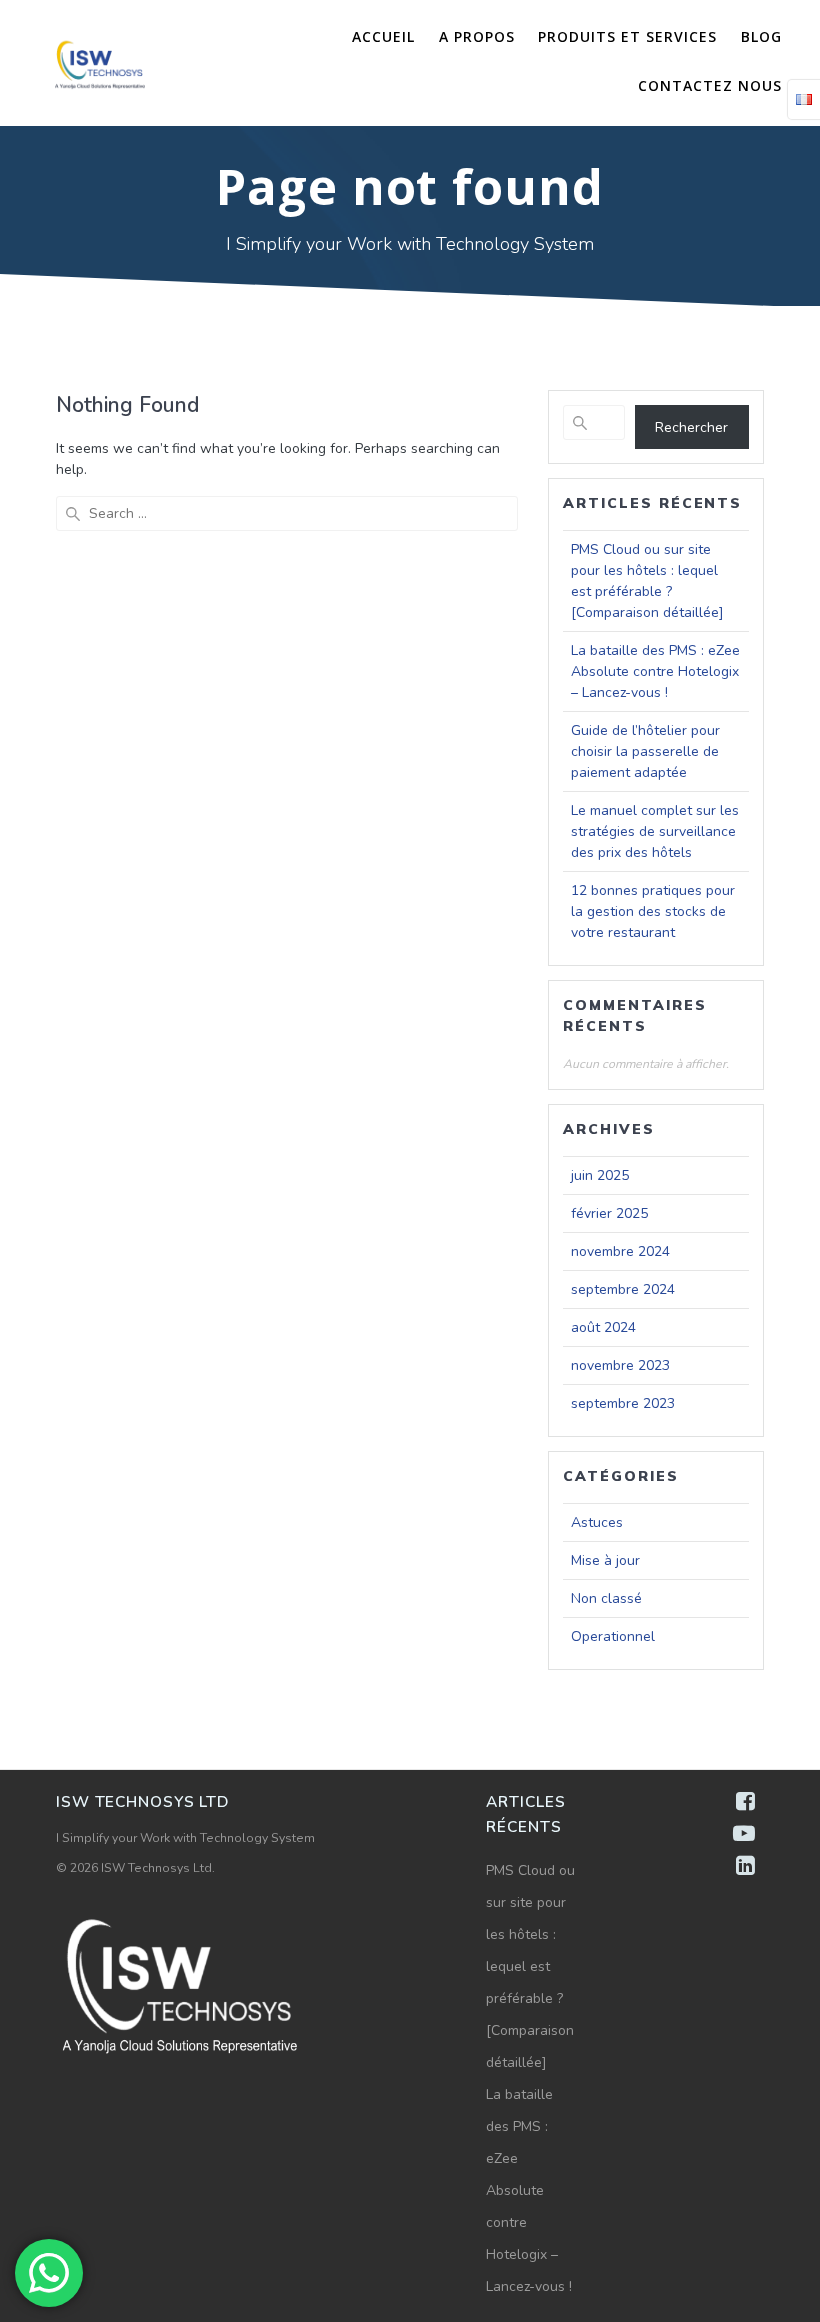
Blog (761, 36)
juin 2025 (600, 1175)
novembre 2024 (620, 1251)
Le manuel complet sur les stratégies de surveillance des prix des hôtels (655, 831)
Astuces (597, 1522)
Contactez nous (710, 85)
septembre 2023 (623, 1403)
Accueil (383, 36)
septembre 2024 (623, 1289)
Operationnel (613, 1636)
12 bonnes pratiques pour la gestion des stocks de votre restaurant (653, 911)
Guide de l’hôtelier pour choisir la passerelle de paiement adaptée (645, 751)
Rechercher (691, 427)
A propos (477, 36)
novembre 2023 (620, 1365)
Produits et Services (627, 36)
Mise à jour (605, 1560)
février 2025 (609, 1213)
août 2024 (603, 1327)
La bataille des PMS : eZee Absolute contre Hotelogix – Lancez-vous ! (655, 671)
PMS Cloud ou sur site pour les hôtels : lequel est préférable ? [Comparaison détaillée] (530, 1966)
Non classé (606, 1598)
